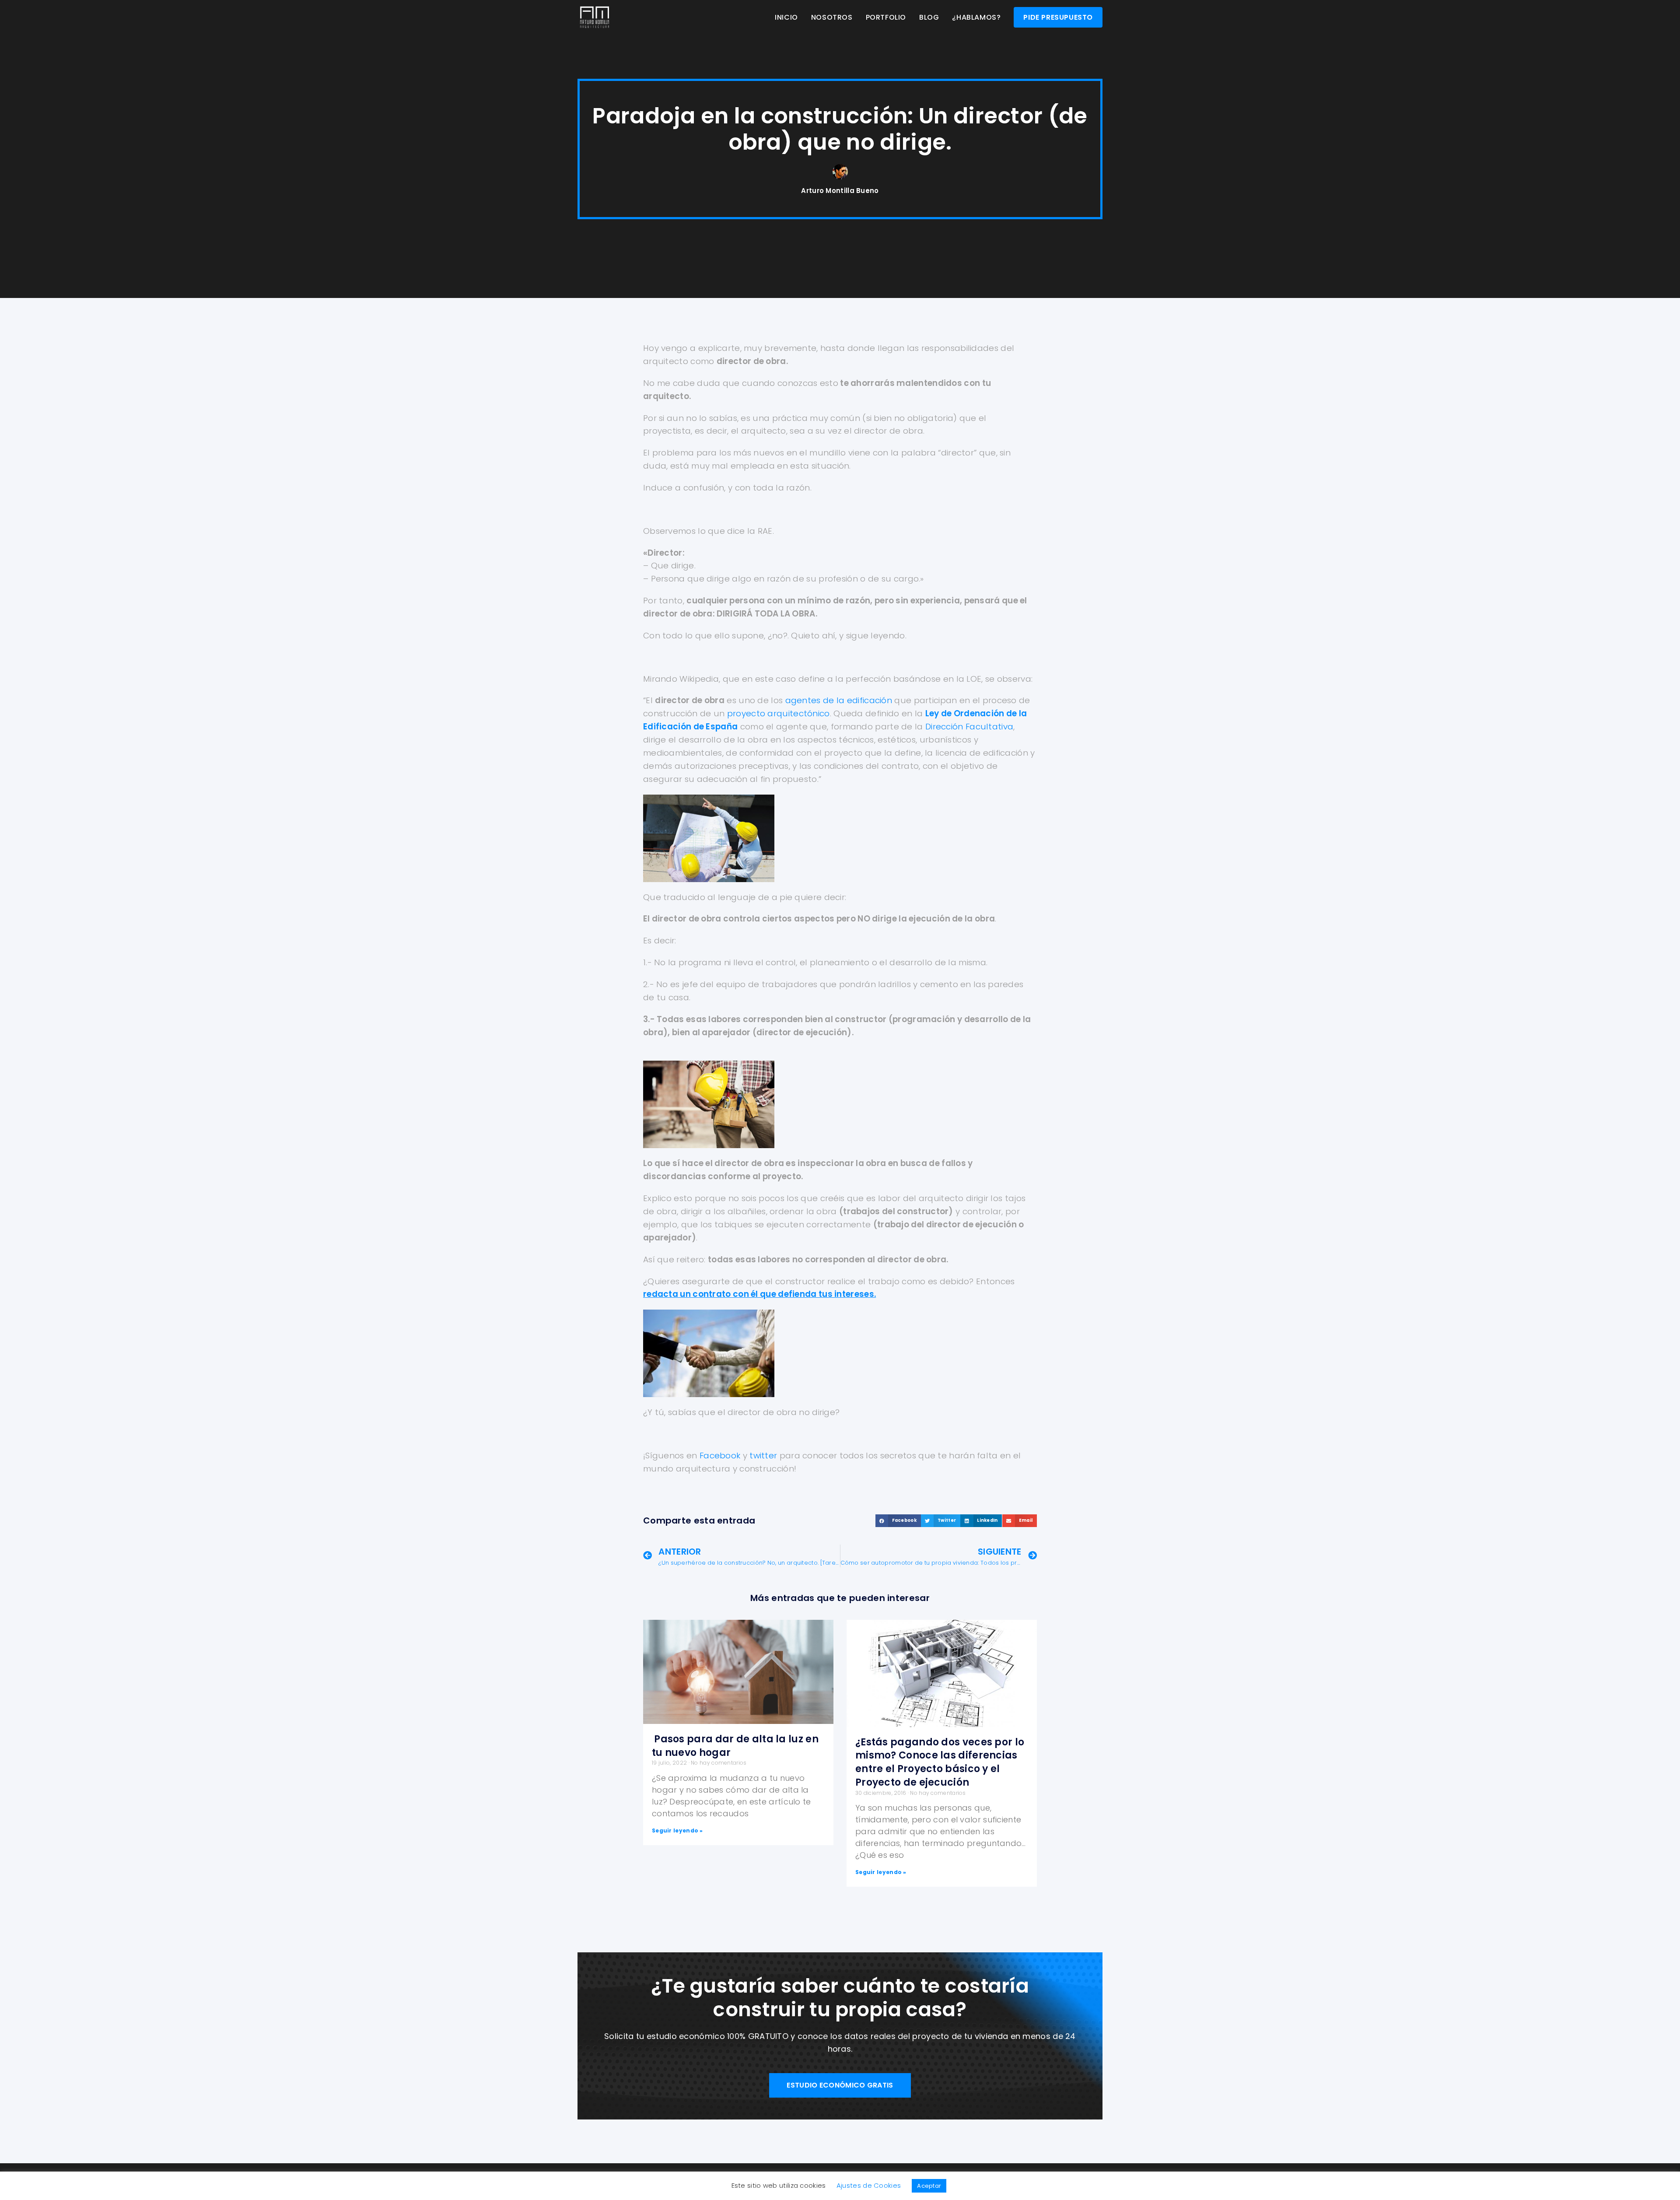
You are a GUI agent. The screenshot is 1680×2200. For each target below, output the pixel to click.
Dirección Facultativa (969, 727)
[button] (898, 1521)
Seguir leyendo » (677, 1830)
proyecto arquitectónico (779, 713)
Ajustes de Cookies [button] (869, 2185)
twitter (763, 1456)
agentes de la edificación (839, 700)
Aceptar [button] (929, 2186)
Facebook (720, 1456)
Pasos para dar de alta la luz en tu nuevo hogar (735, 1746)
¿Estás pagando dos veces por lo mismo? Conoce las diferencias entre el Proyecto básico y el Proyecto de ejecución (940, 1762)
